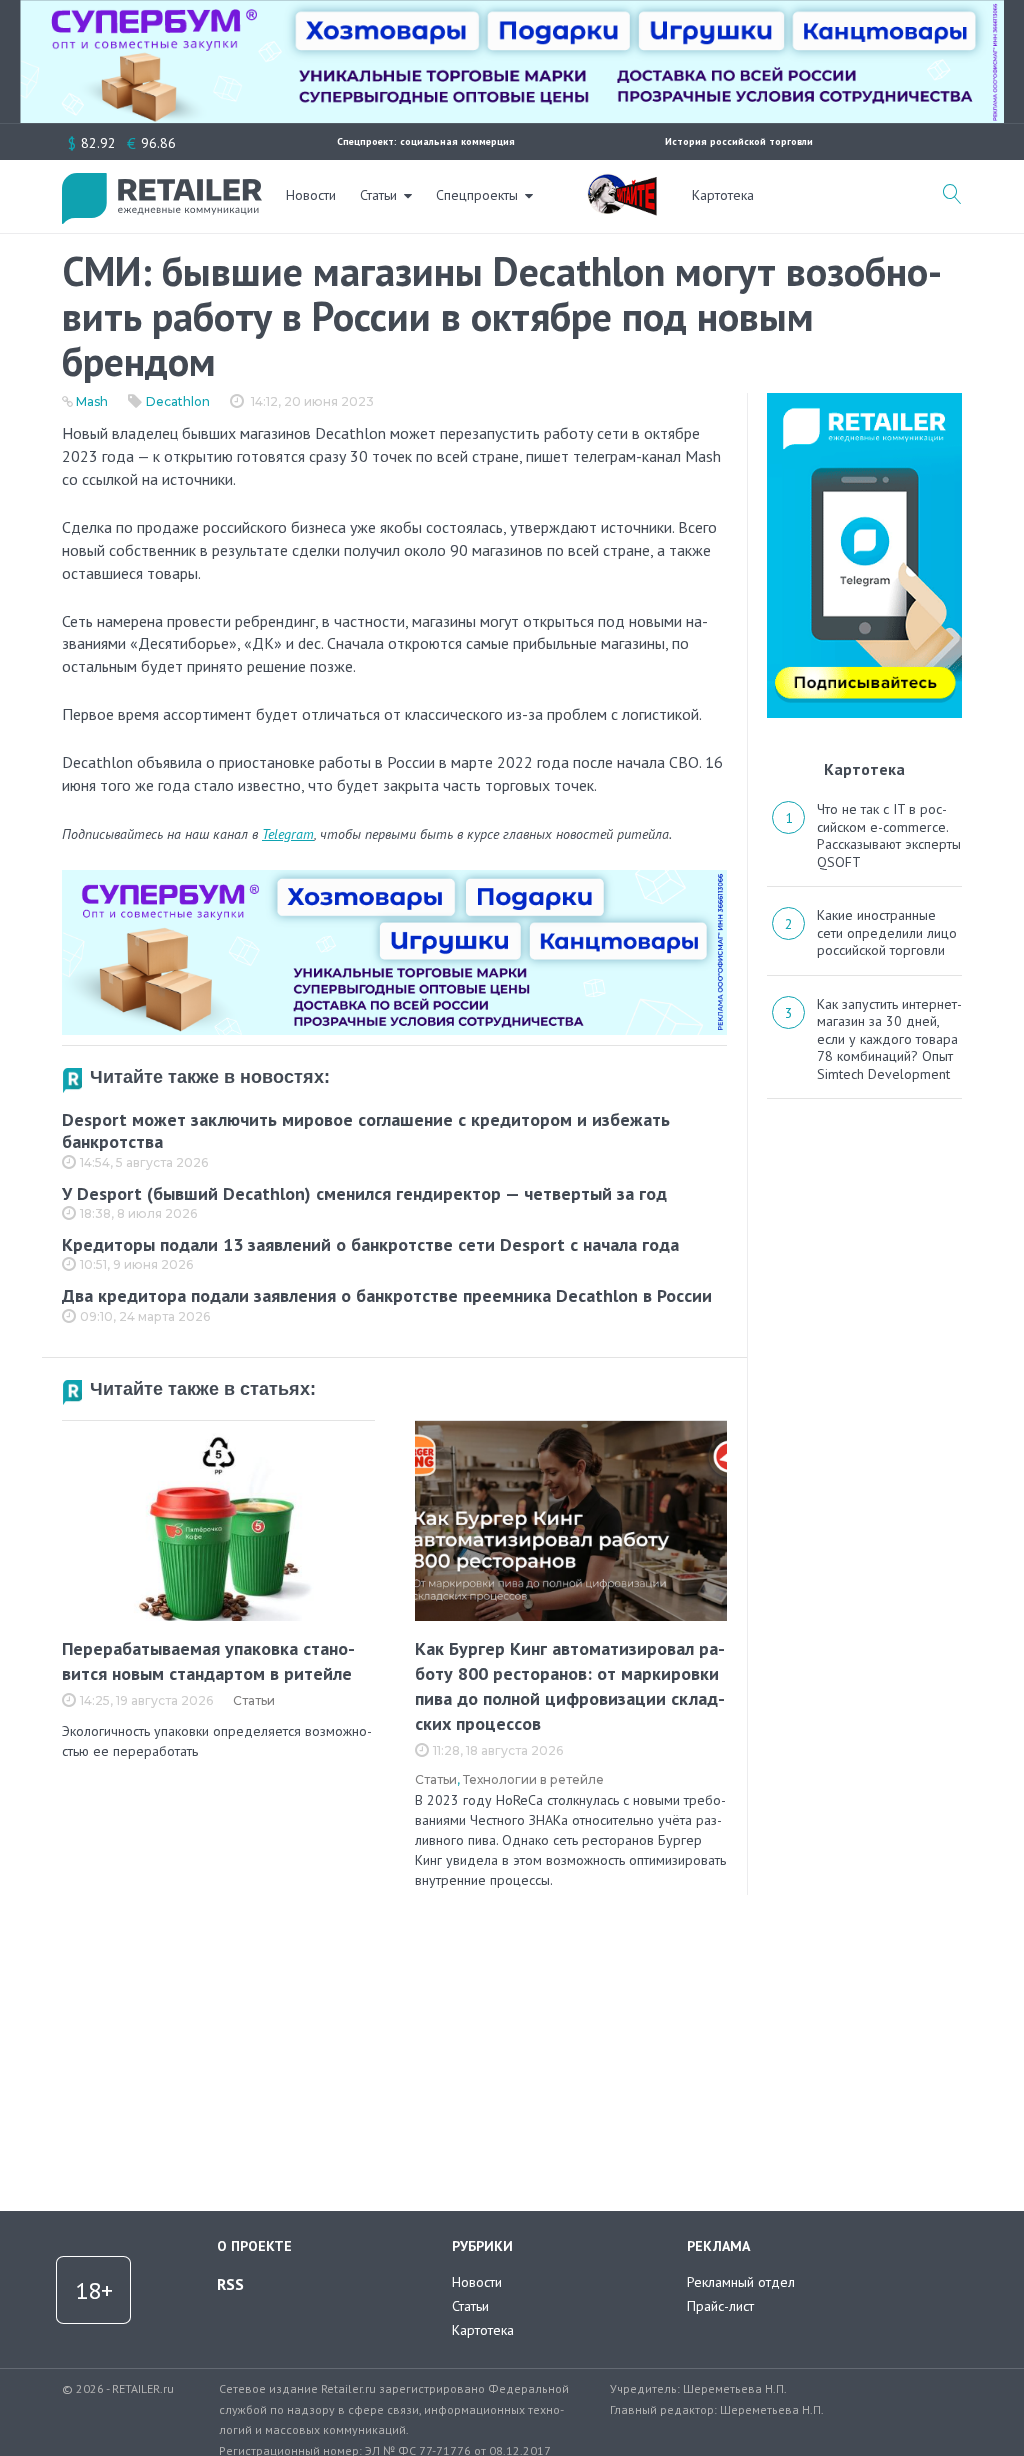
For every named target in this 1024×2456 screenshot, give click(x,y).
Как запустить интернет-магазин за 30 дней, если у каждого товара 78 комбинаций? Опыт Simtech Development (889, 1039)
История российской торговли (739, 141)
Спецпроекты (477, 195)
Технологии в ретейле (533, 1779)
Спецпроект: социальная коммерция (426, 141)
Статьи (378, 195)
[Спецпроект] (622, 184)
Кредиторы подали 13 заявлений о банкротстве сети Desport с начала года (370, 1244)
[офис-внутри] (394, 878)
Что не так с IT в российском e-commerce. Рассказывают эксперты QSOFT (889, 835)
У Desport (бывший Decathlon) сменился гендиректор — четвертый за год (364, 1193)
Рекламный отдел (741, 2282)
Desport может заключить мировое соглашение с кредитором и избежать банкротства (366, 1131)
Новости (311, 195)
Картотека (723, 195)
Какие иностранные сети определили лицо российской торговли (887, 932)
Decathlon (178, 401)
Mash (92, 401)
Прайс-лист (720, 2306)
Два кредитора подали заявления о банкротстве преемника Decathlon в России (387, 1295)
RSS (230, 2284)
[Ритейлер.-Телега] (864, 400)
